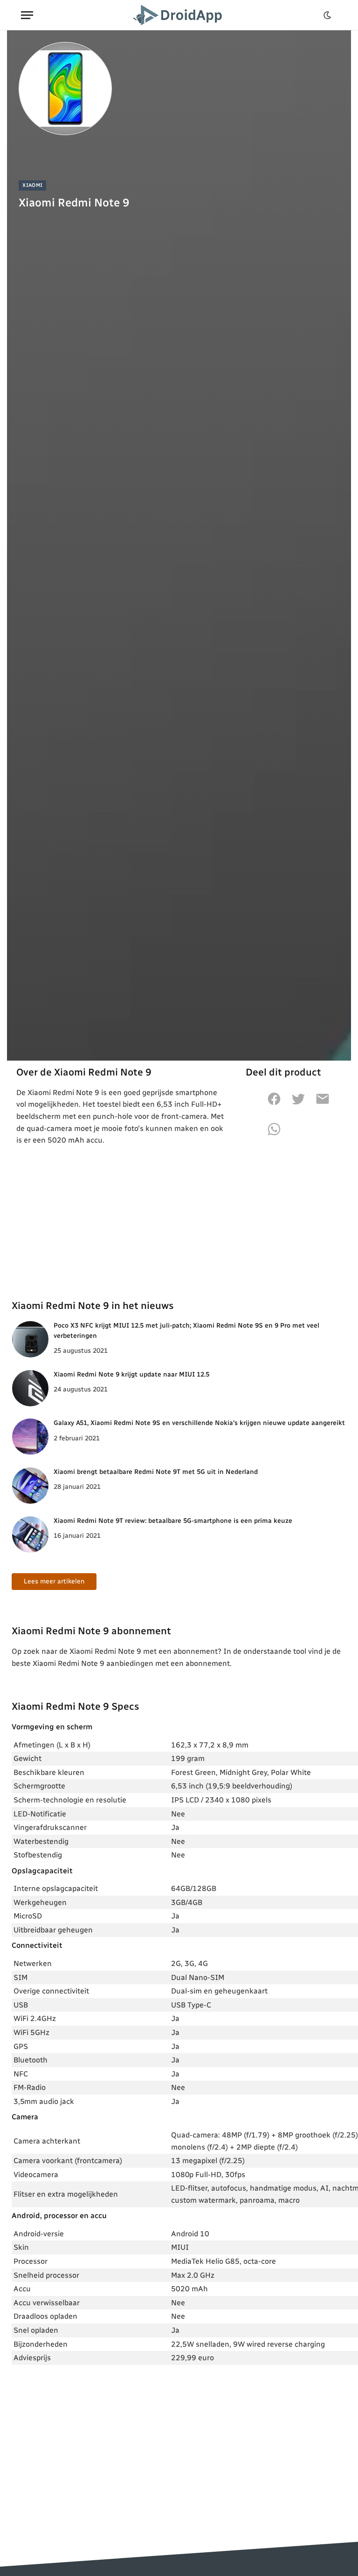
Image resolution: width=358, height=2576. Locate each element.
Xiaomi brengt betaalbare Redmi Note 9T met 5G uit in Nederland (156, 1472)
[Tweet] (298, 1104)
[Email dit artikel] (323, 1104)
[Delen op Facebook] (274, 1104)
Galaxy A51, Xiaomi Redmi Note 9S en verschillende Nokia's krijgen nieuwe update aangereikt (199, 1423)
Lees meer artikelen (54, 1581)
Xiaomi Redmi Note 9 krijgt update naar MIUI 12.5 (131, 1374)
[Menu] (27, 15)
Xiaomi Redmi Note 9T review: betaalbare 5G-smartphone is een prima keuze (173, 1521)
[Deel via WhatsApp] (274, 1134)
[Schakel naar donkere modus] (327, 15)
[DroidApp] (179, 15)
